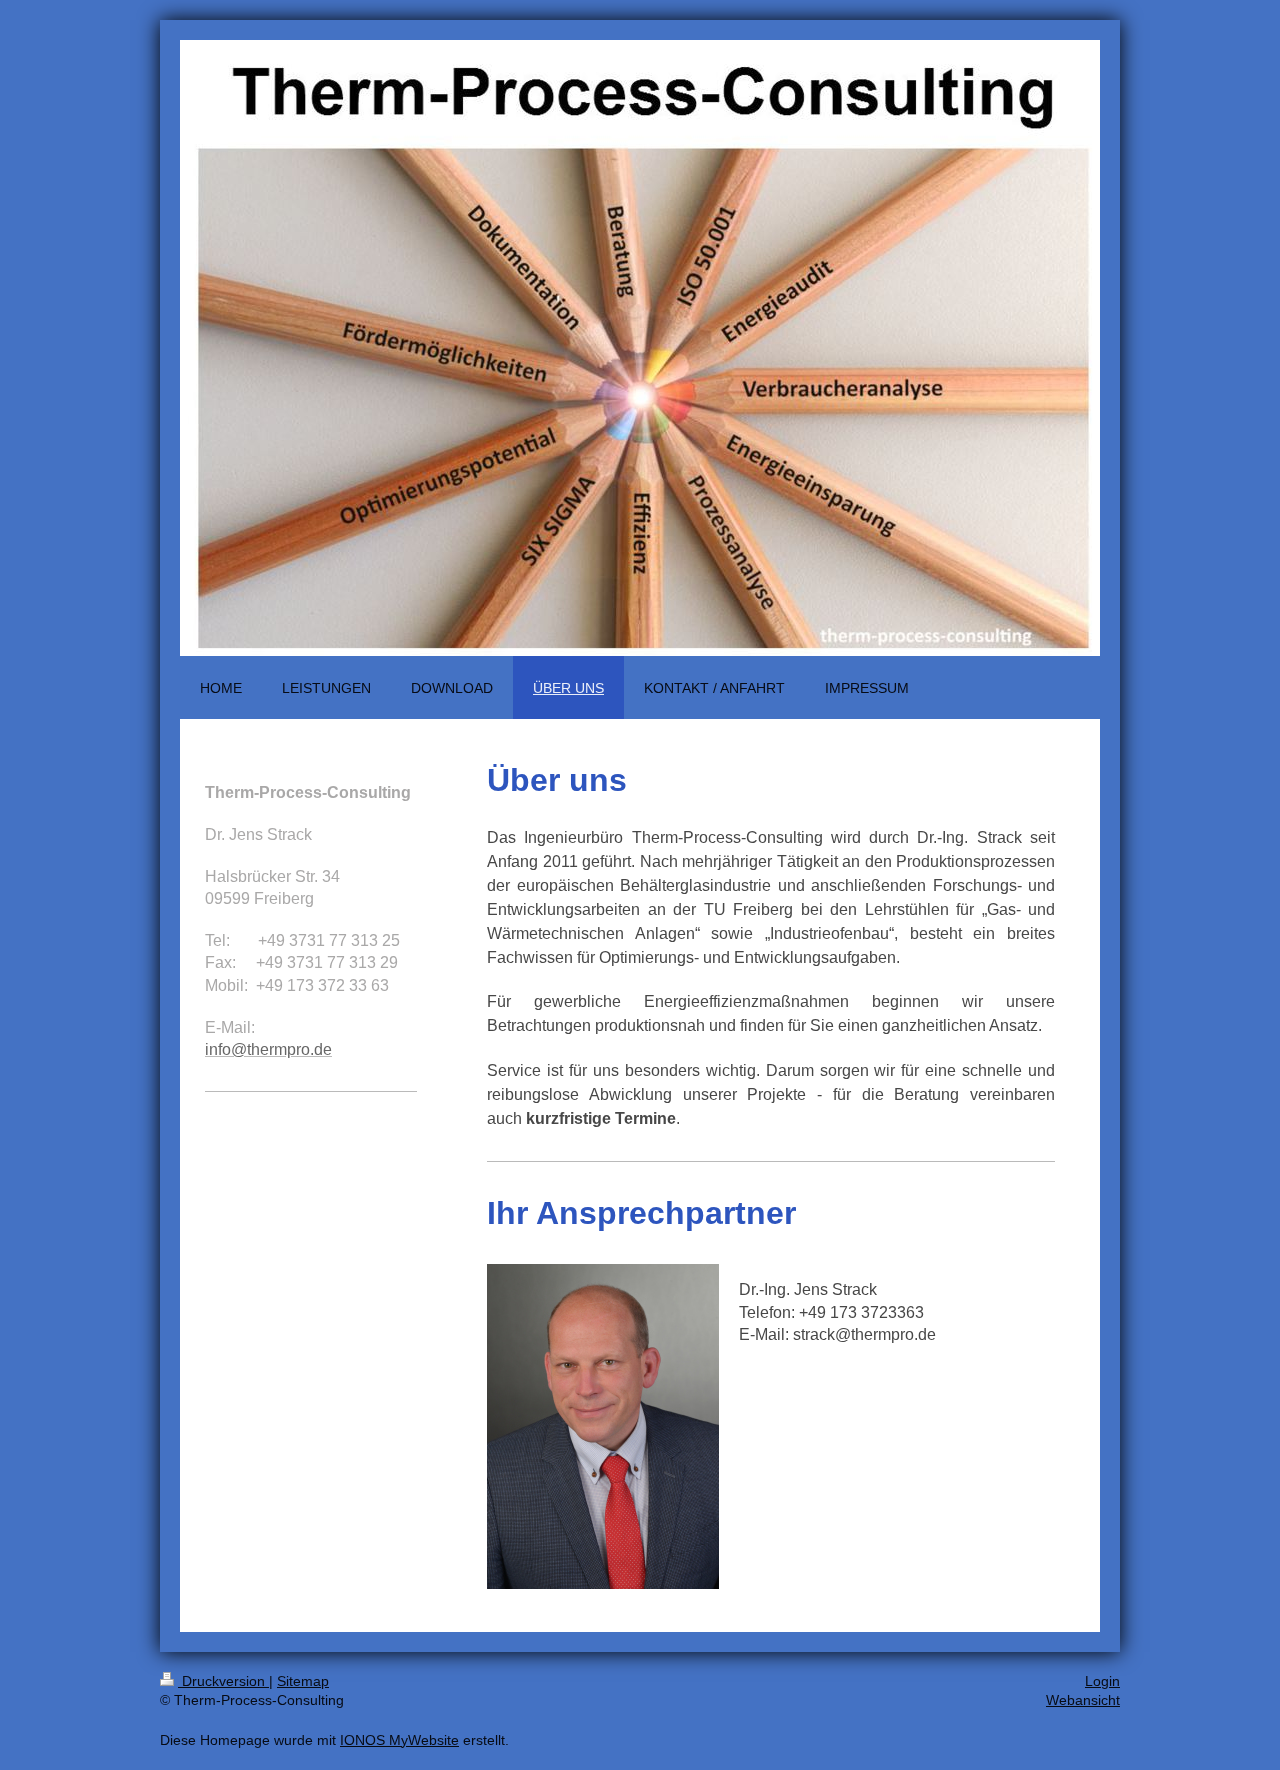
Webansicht (1083, 1700)
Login (1102, 1681)
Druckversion (223, 1681)
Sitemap (303, 1681)
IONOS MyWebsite (399, 1740)
